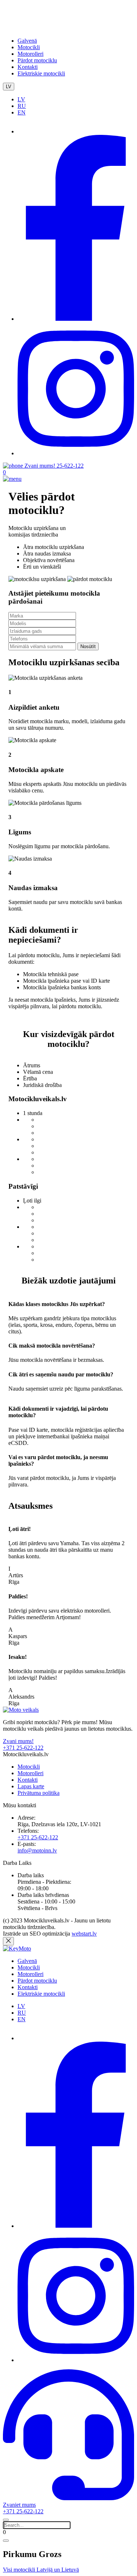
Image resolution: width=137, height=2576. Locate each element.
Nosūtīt (88, 646)
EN (22, 112)
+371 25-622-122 (38, 1837)
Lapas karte (31, 1786)
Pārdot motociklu (37, 60)
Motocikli (29, 47)
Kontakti (28, 67)
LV (9, 87)
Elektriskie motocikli (41, 73)
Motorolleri (31, 54)
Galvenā (27, 41)
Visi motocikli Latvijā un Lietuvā (41, 2570)
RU (22, 106)
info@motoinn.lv (37, 1850)
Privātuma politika (39, 1793)
